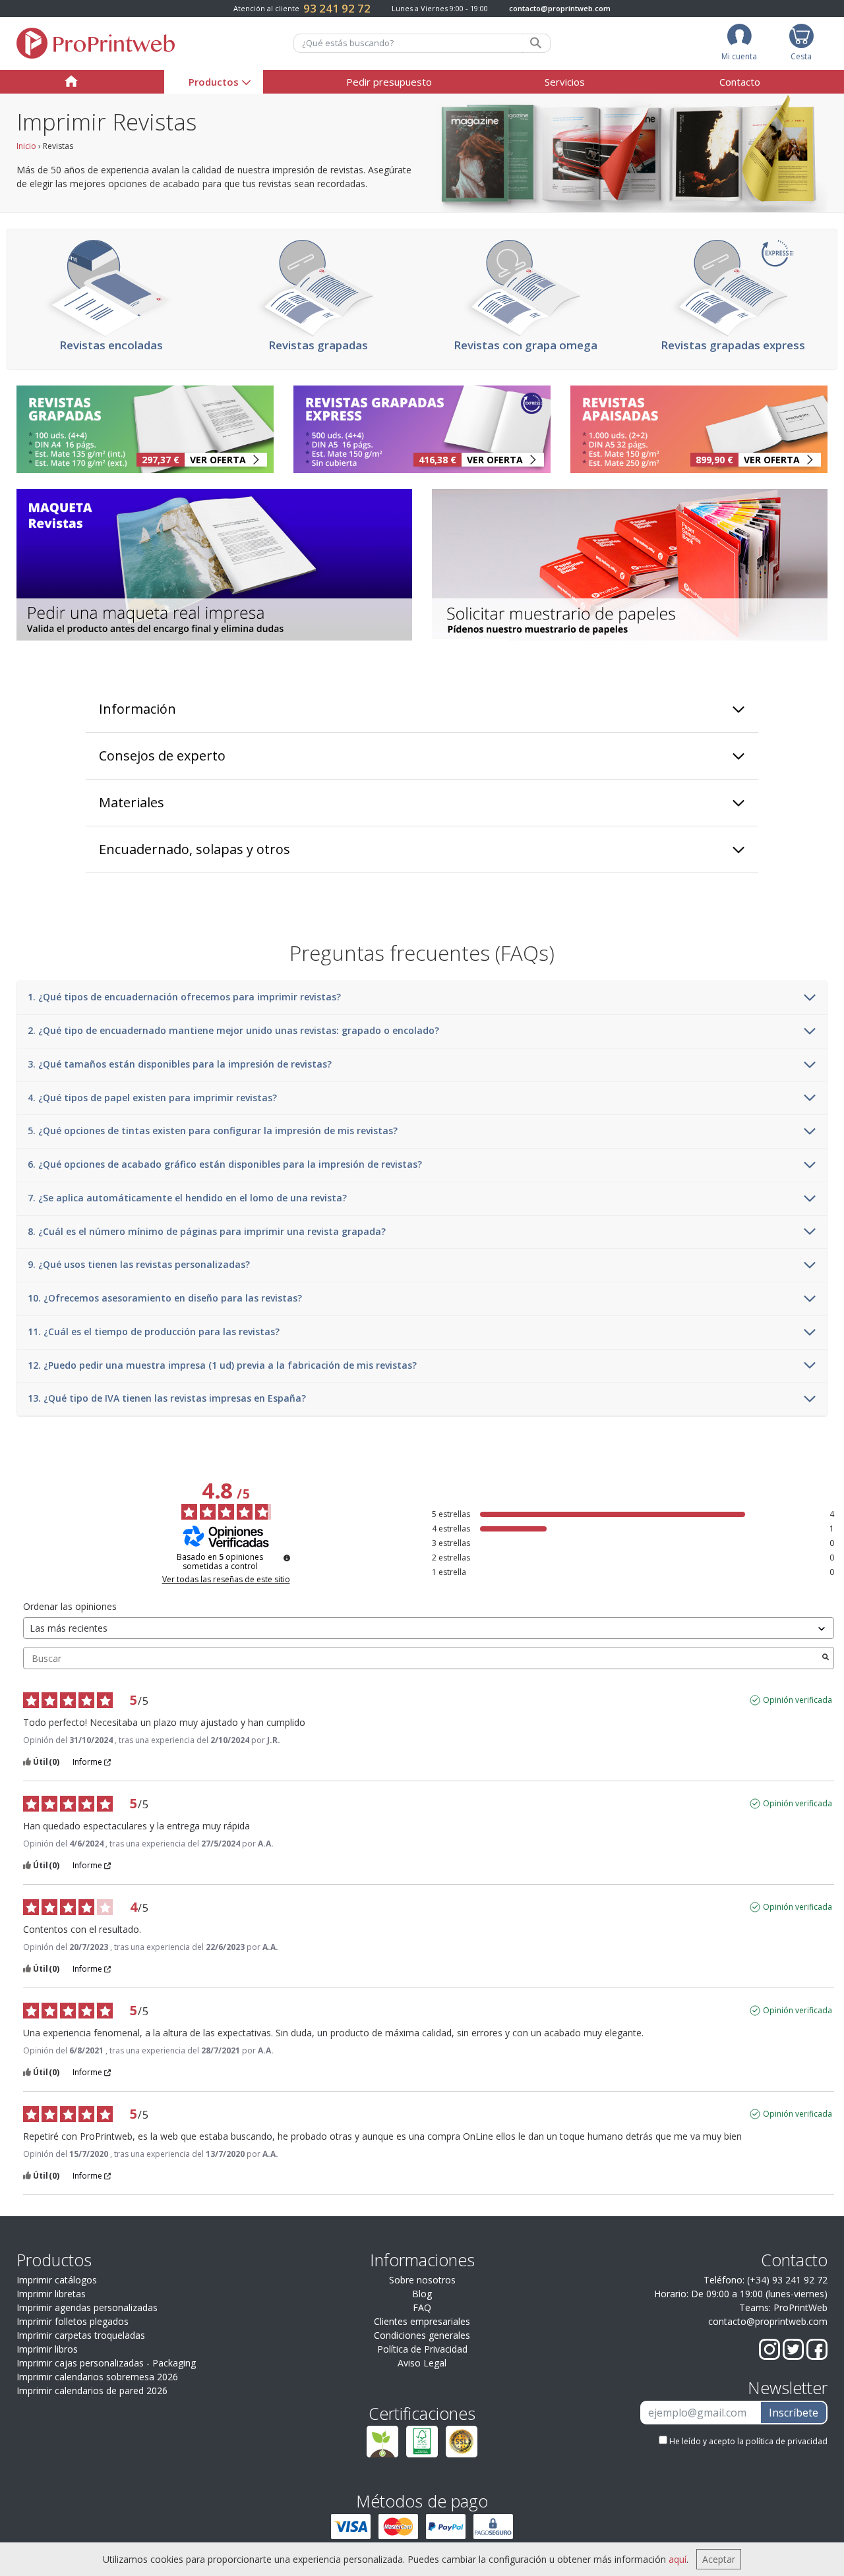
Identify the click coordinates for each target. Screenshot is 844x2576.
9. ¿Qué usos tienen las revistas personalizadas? (139, 1265)
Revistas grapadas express (733, 345)
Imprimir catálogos (57, 2280)
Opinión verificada (798, 1700)
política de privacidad (787, 2441)
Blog (422, 2294)
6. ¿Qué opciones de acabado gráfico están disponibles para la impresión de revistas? (225, 1165)
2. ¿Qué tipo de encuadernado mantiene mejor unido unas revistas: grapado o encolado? (233, 1031)
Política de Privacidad (422, 2349)
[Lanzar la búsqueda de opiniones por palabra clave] (826, 1658)
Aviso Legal (422, 2363)
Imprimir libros (47, 2349)
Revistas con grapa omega (526, 345)
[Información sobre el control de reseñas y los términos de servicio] (287, 1558)
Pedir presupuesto (389, 82)
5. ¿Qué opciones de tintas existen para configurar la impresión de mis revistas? (213, 1131)
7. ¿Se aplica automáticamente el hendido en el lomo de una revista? (187, 1198)
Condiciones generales (422, 2335)
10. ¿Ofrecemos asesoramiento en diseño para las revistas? (165, 1299)
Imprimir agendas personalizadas (87, 2307)
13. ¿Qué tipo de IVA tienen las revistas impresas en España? (167, 1399)
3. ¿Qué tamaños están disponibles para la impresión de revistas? (180, 1065)
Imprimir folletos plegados (73, 2321)
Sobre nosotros (422, 2280)
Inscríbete (794, 2413)
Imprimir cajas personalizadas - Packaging (106, 2363)
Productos (214, 82)
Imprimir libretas (51, 2294)
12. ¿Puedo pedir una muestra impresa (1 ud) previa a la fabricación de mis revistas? (222, 1366)
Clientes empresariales (422, 2321)
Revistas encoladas (111, 345)
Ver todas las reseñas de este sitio (226, 1580)
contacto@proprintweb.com (560, 8)
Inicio (26, 146)
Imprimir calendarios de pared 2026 (92, 2390)
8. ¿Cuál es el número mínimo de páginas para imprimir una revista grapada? (207, 1232)
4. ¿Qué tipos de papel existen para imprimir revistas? (152, 1098)
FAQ (422, 2307)
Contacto (740, 82)
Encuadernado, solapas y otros (195, 849)
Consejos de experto (162, 756)
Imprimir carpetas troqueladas (81, 2335)
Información (137, 709)
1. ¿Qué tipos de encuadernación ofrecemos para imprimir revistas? (184, 997)
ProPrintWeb (800, 2307)
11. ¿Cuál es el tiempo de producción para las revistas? (154, 1332)
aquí (678, 2559)
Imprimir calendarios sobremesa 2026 (97, 2377)
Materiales (132, 802)
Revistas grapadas (318, 345)
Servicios (565, 82)
